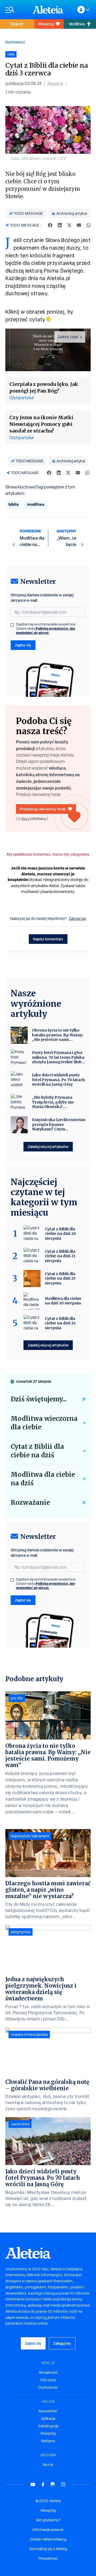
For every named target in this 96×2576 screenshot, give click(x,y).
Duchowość (15, 42)
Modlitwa (77, 24)
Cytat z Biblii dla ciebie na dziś (37, 1451)
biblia (14, 504)
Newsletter (48, 2411)
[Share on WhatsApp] (89, 225)
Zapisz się (23, 645)
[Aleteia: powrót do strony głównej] (48, 10)
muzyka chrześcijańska (29, 2035)
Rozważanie (30, 1503)
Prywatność (48, 2558)
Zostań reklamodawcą (48, 2539)
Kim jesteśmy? (48, 2520)
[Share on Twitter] (69, 225)
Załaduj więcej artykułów (48, 1147)
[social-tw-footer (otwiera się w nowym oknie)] (53, 2484)
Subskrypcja (48, 2426)
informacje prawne (48, 2530)
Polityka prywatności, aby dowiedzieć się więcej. (46, 631)
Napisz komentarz (48, 939)
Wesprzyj (46, 24)
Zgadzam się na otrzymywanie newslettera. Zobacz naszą (46, 629)
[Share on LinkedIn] (60, 225)
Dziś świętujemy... (39, 1399)
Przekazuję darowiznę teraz (43, 809)
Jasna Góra (20, 2124)
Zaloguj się (77, 919)
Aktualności (48, 2372)
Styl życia (48, 2380)
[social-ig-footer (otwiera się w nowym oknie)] (63, 2484)
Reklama (48, 2441)
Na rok (48, 2465)
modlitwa (36, 504)
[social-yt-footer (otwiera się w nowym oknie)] (33, 2484)
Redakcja (55, 84)
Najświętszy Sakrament (30, 1836)
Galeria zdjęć (68, 337)
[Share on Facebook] (50, 225)
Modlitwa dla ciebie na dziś (43, 1479)
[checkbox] (12, 625)
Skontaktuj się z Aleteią (48, 2549)
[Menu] (16, 10)
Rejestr (17, 24)
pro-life (17, 1698)
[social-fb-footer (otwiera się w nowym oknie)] (43, 2484)
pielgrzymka (21, 1932)
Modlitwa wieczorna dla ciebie (44, 1423)
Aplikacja (48, 2419)
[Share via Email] (79, 225)
